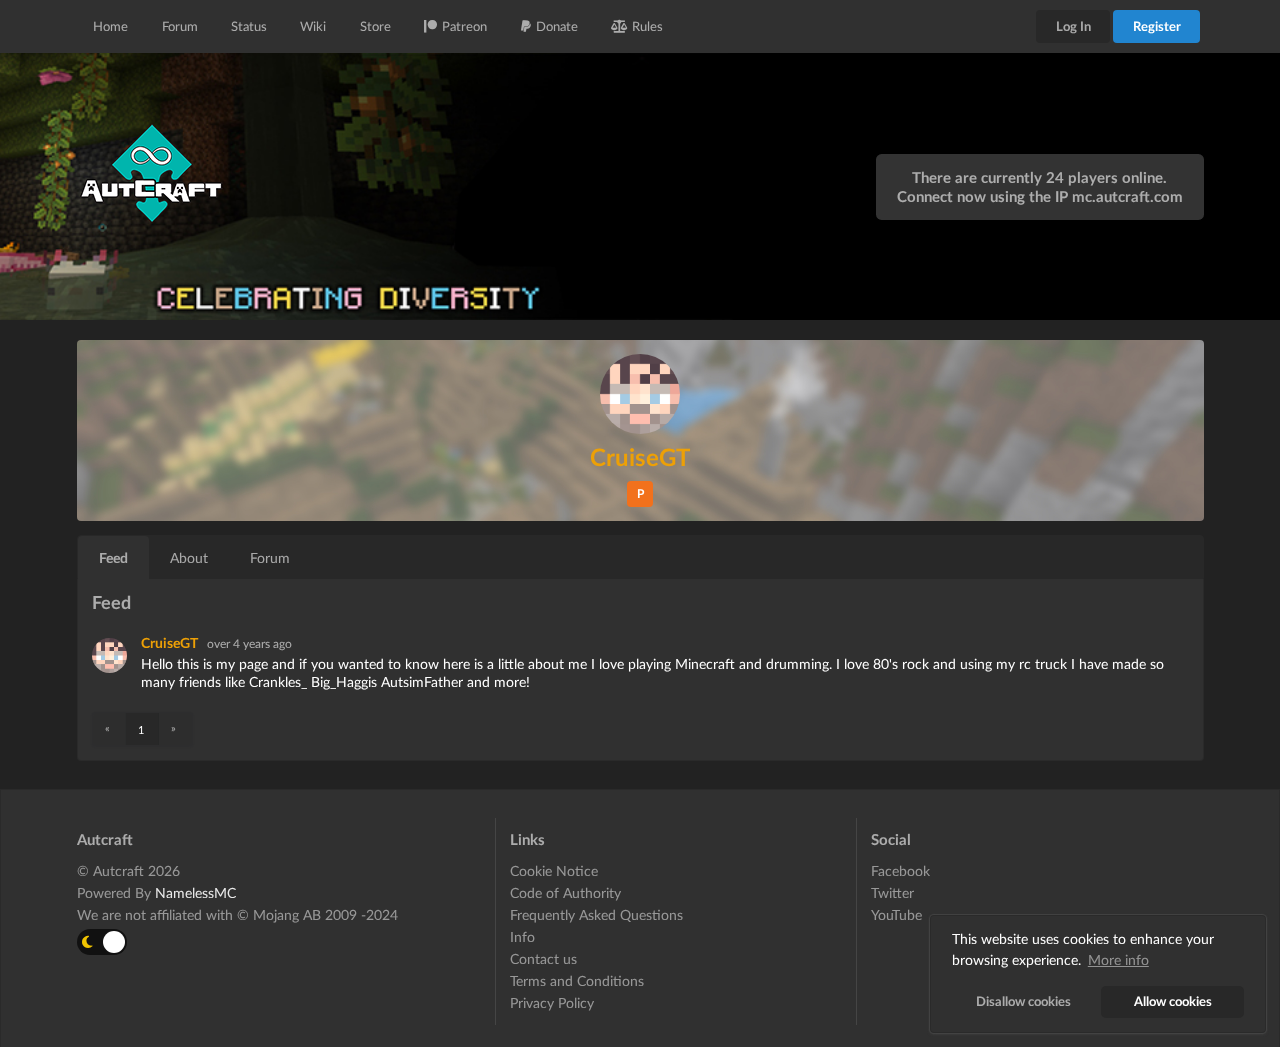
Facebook (900, 871)
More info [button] (1118, 959)
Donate (557, 26)
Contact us (543, 958)
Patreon (464, 26)
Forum (180, 26)
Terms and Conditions (577, 980)
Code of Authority (565, 892)
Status (249, 26)
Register (1157, 26)
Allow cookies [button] (1173, 1001)
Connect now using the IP (1040, 196)
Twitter (892, 892)
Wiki (313, 26)
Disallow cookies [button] (1023, 1001)
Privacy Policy (552, 1002)
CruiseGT (171, 642)
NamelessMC (195, 892)
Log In (1073, 26)
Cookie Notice (554, 871)
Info (522, 936)
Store (375, 26)
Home (110, 26)
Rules (647, 26)
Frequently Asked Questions (596, 914)
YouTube (896, 914)
